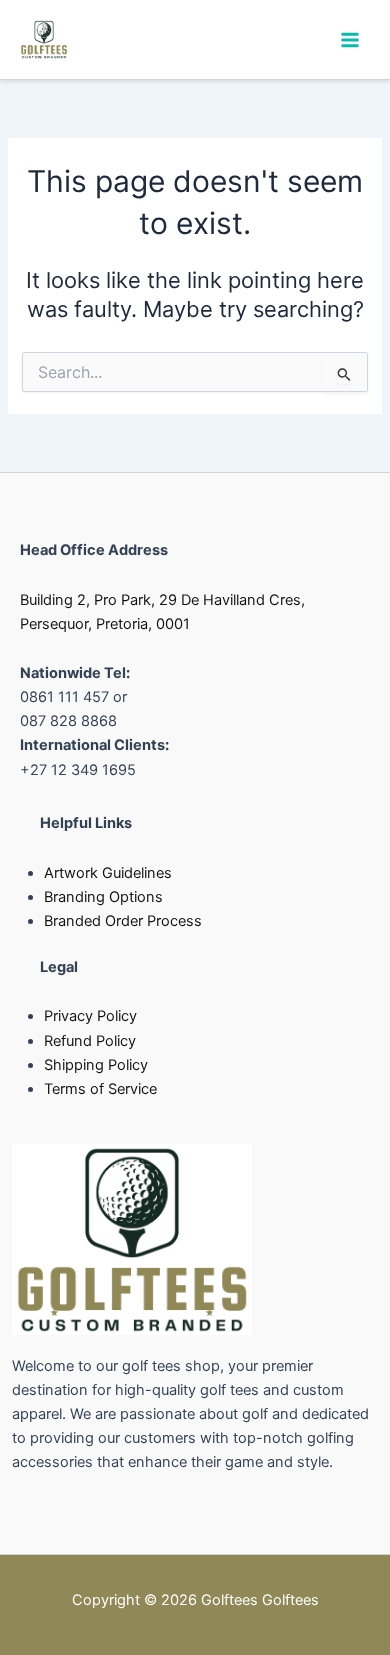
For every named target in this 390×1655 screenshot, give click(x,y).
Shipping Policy (96, 1065)
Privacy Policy (90, 1016)
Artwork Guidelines (108, 873)
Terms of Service (100, 1089)
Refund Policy (90, 1041)
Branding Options (103, 897)
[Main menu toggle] (350, 39)
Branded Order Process (123, 921)
